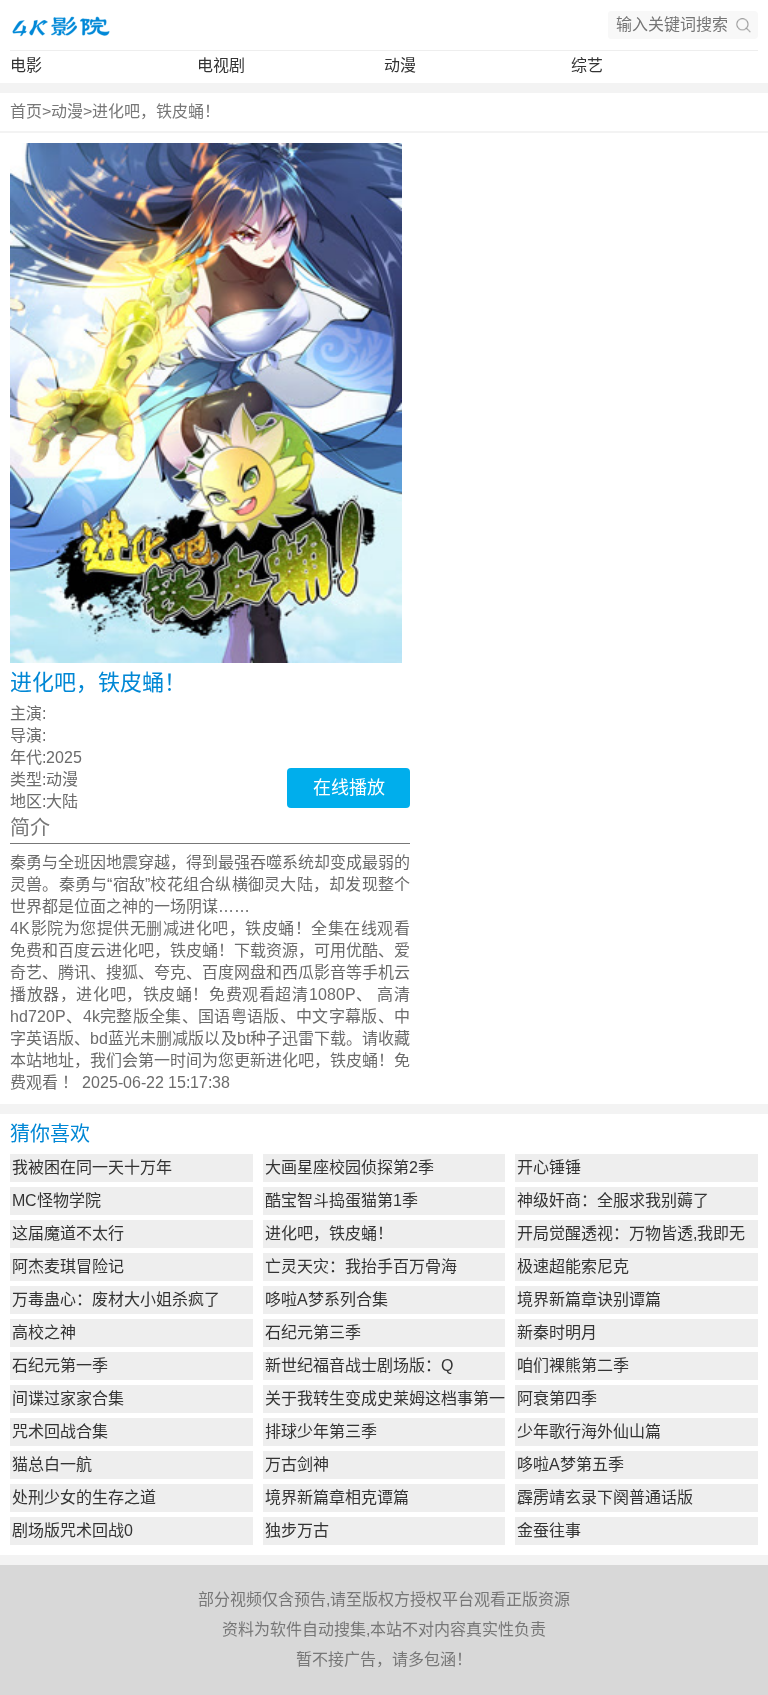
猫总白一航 (52, 1464)
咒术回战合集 (60, 1431)
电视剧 (221, 65)
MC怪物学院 (56, 1200)
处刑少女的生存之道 (84, 1497)
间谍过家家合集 (68, 1398)
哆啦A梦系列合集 (326, 1299)
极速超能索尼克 (573, 1266)
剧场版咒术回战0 (72, 1530)
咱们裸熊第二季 (573, 1365)
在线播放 (349, 788)
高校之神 (44, 1332)
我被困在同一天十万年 (92, 1167)
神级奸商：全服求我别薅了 (613, 1200)
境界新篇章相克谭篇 (337, 1497)
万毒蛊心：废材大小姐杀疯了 (116, 1299)
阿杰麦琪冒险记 (68, 1266)
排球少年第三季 (321, 1431)
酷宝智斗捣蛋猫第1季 (341, 1200)
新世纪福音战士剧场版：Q (359, 1365)
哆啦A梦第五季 (570, 1464)
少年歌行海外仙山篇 (589, 1431)
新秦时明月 (557, 1332)
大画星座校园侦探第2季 (349, 1167)
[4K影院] (60, 25)
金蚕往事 (549, 1530)
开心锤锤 (549, 1167)
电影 (26, 65)
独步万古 (297, 1530)
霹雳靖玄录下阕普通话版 (605, 1497)
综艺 (587, 65)
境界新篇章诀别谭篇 (589, 1299)
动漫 (400, 65)
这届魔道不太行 (68, 1233)
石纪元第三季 (313, 1332)
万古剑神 (297, 1464)
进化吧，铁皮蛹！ (156, 111)
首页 (26, 111)
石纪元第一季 (60, 1365)
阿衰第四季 (557, 1398)
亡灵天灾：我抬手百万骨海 (361, 1266)
